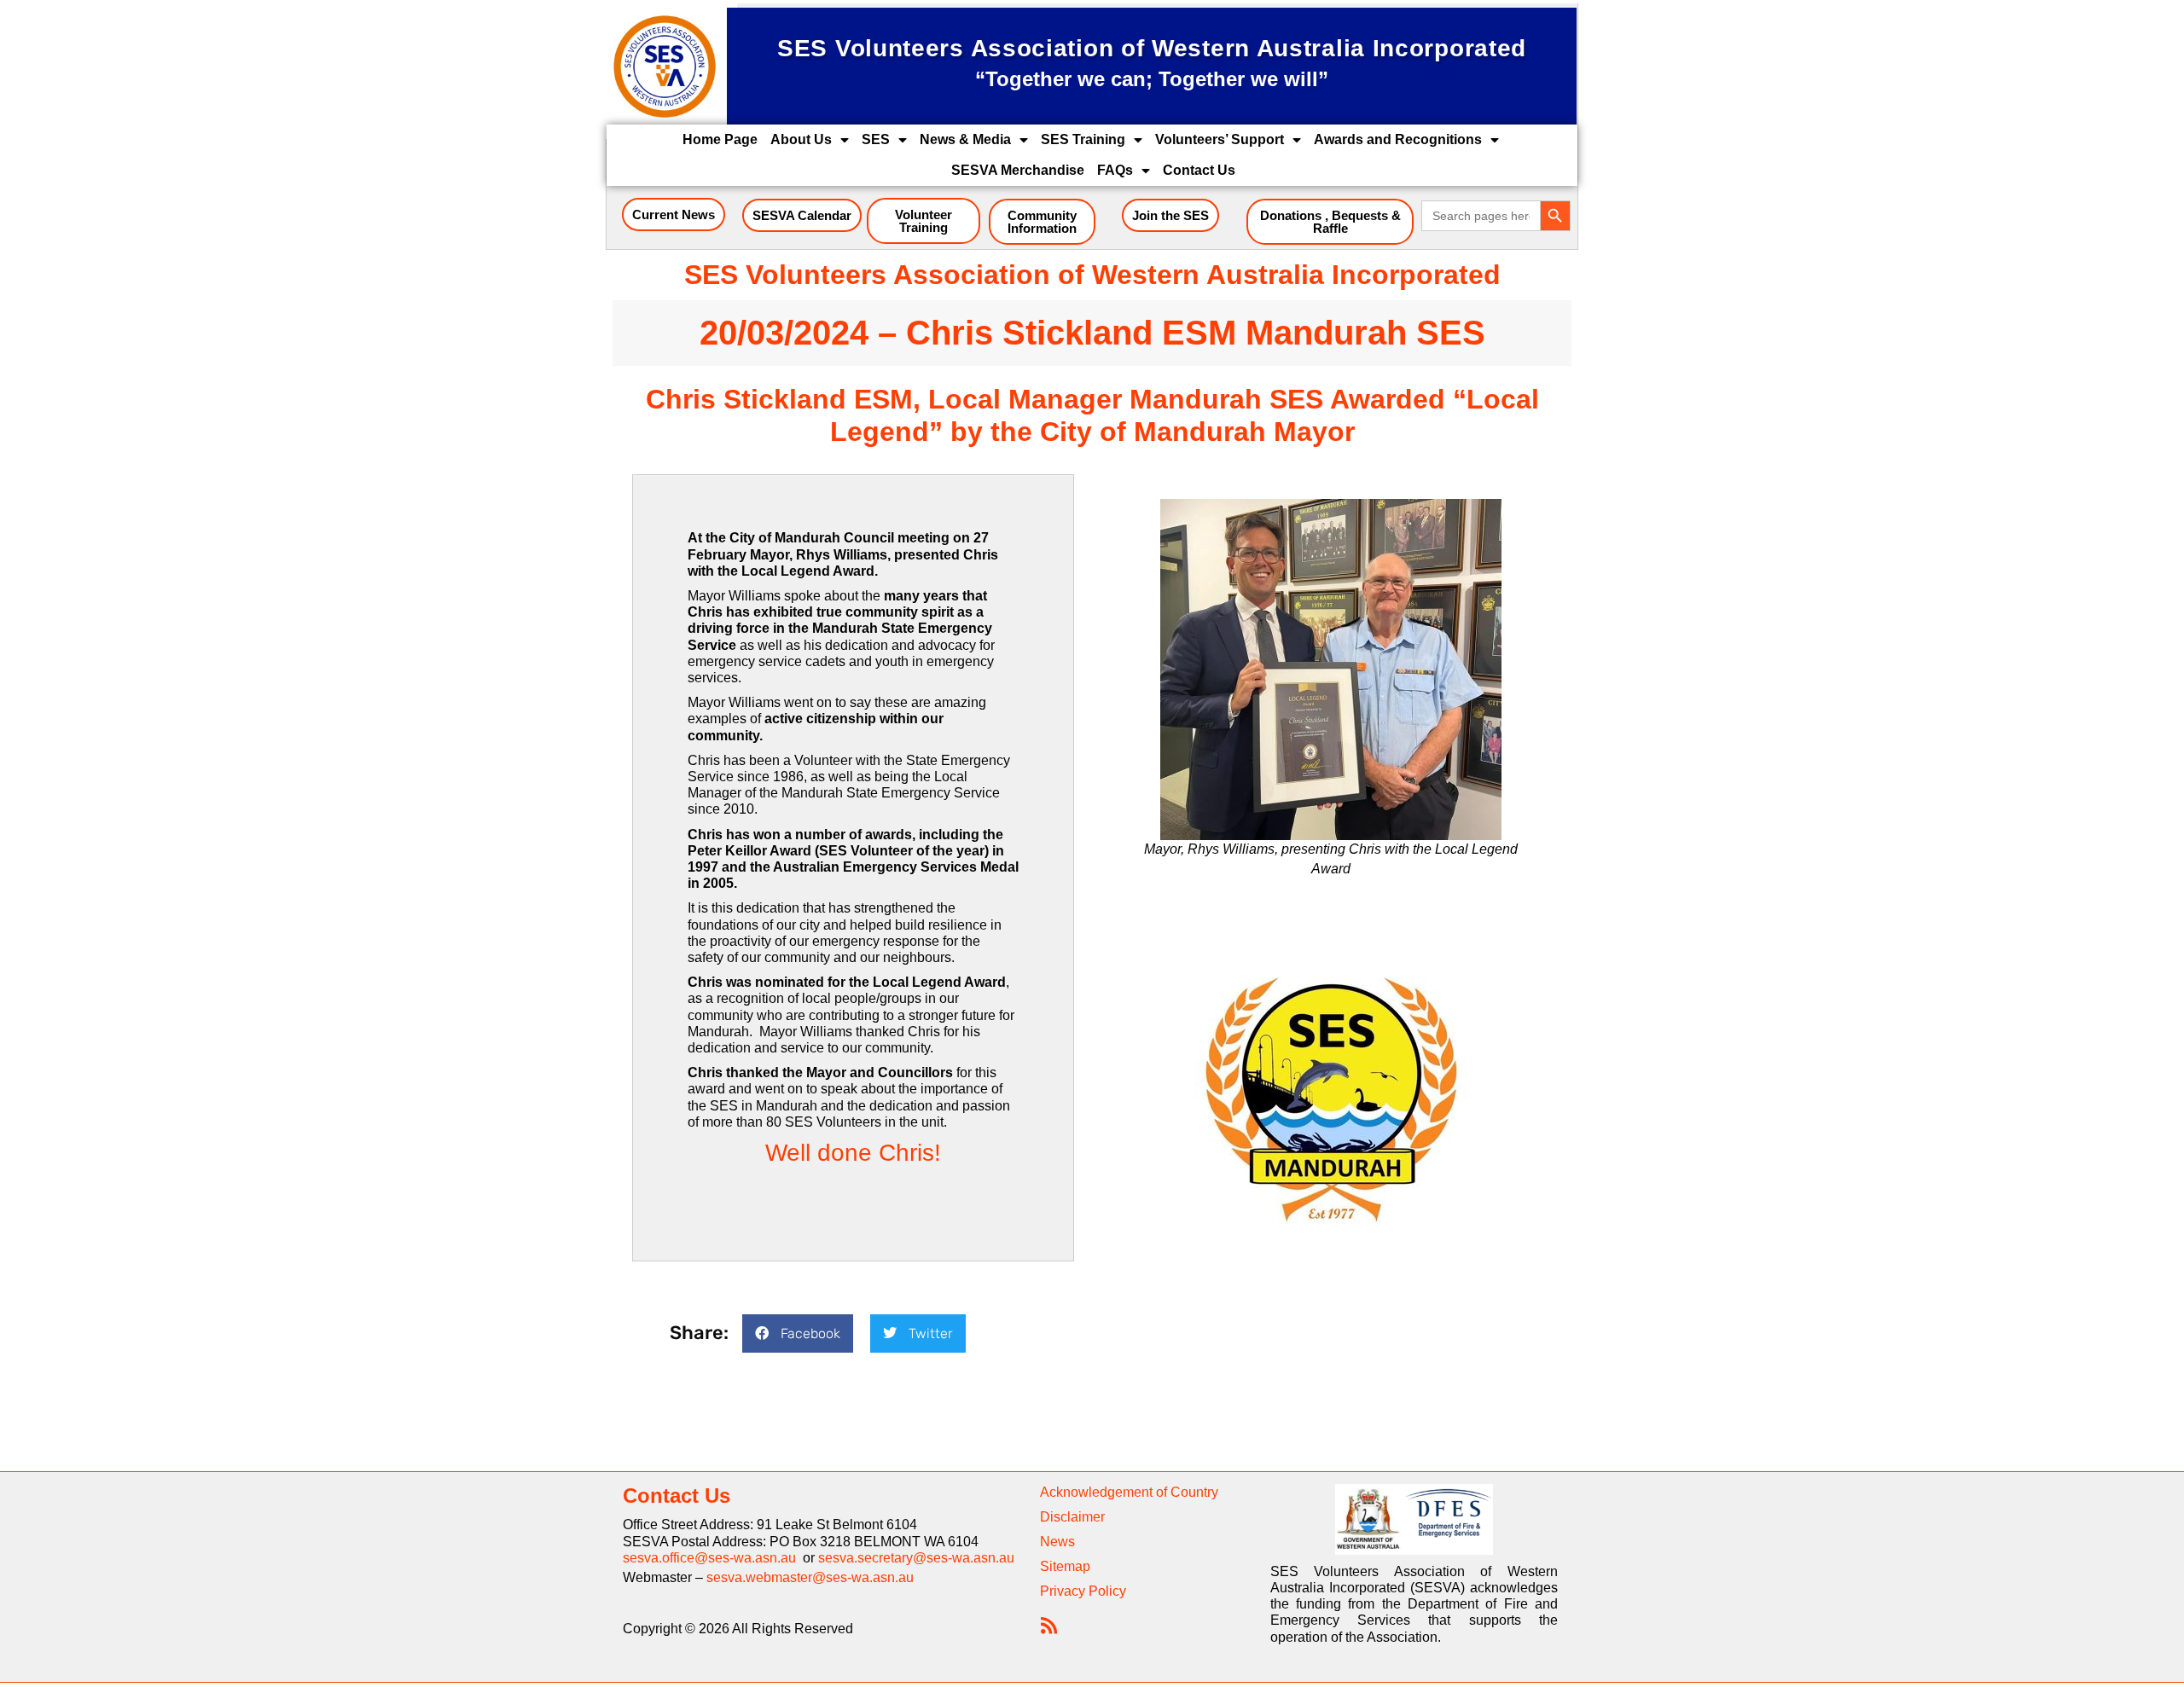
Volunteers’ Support (1220, 139)
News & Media (965, 139)
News (1057, 1542)
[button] (798, 1333)
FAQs (1115, 170)
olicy (1112, 1591)
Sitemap (1065, 1566)
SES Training (1083, 139)
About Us (801, 139)
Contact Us (1199, 170)
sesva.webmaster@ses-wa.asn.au (810, 1577)
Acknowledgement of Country (1129, 1492)
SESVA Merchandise (1018, 170)
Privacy (1063, 1591)
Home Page (720, 139)
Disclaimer (1072, 1517)
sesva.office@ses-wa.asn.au (713, 1558)
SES (876, 139)
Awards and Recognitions (1398, 139)
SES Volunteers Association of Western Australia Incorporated (1092, 275)
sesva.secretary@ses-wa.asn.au (916, 1558)
